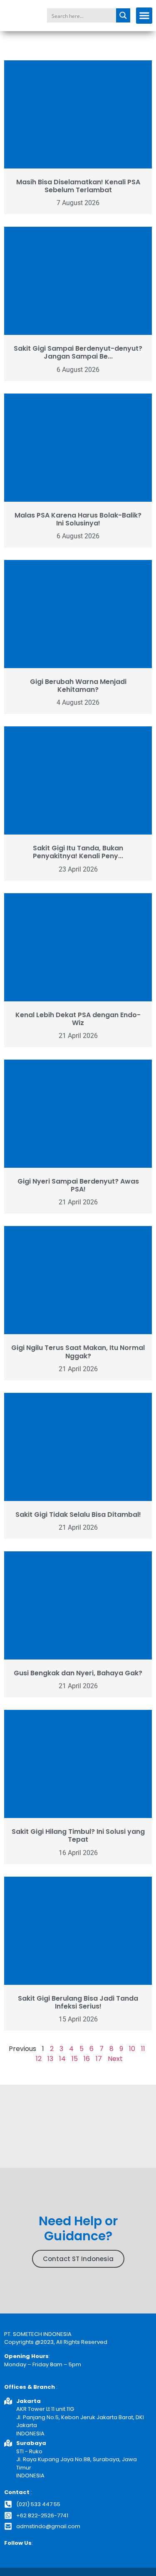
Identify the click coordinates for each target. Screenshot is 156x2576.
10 (132, 2049)
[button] (144, 16)
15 (75, 2059)
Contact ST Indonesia (78, 2259)
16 (87, 2059)
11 (143, 2049)
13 (50, 2059)
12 (39, 2059)
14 (62, 2059)
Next (115, 2059)
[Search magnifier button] (123, 15)
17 (99, 2059)
